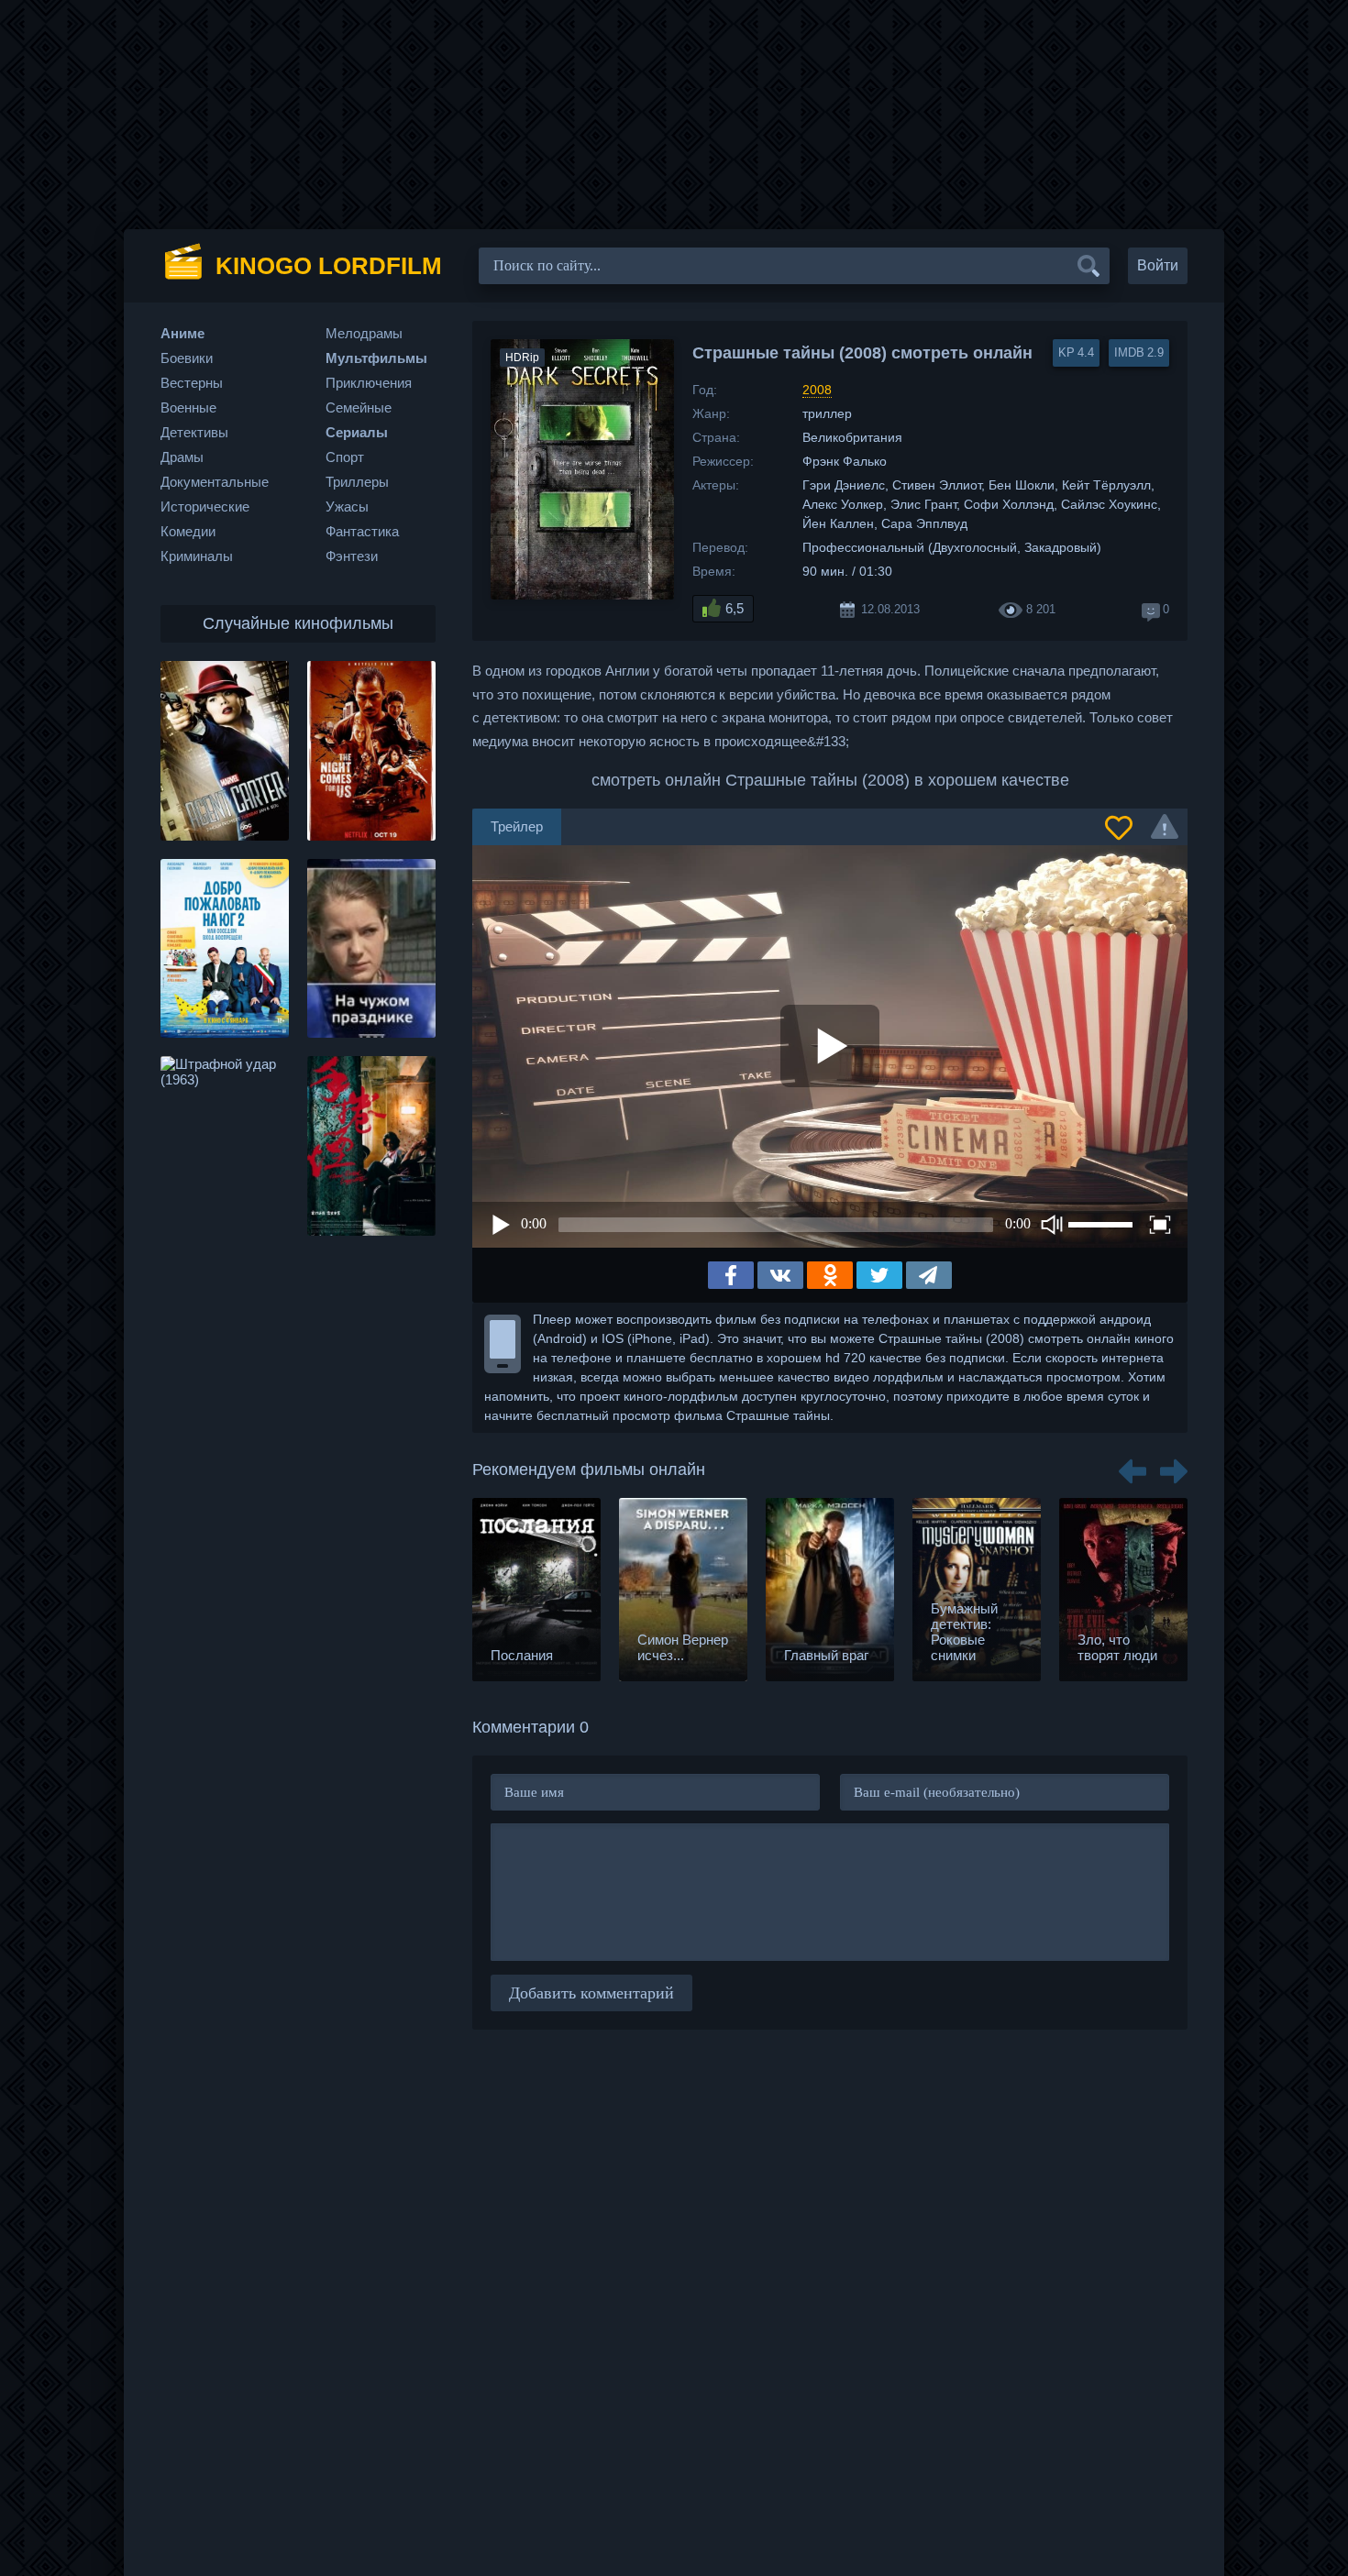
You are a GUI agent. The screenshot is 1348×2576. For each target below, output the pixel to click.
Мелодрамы (364, 333)
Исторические (205, 506)
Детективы (194, 432)
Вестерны (192, 383)
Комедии (188, 531)
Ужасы (347, 506)
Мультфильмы (376, 358)
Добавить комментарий (591, 1993)
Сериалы (357, 432)
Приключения (369, 383)
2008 (817, 390)
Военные (188, 407)
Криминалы (197, 556)
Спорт (345, 457)
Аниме (182, 333)
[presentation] (1133, 1465)
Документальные (215, 482)
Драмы (182, 457)
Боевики (187, 358)
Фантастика (362, 531)
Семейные (359, 407)
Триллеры (357, 482)
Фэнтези (352, 556)
